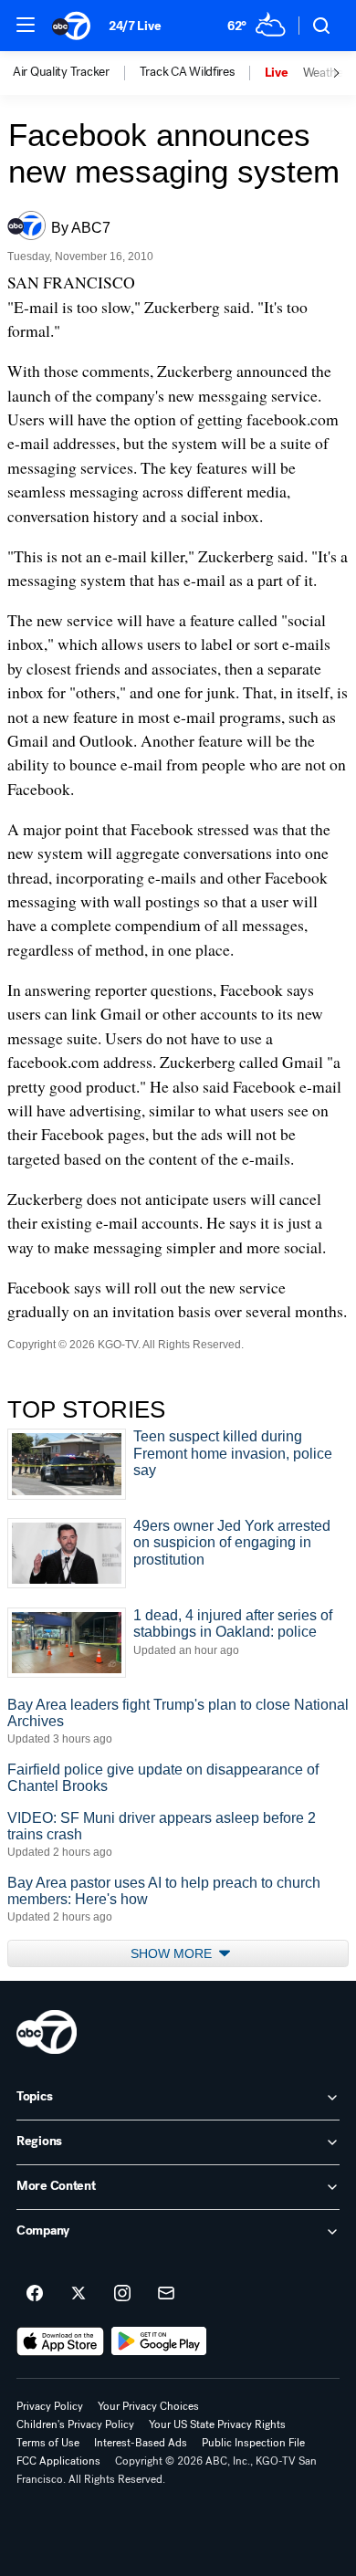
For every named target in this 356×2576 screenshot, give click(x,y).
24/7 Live (135, 26)
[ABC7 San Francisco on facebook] (35, 2294)
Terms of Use (48, 2443)
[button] (26, 25)
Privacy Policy (50, 2406)
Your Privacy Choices (148, 2406)
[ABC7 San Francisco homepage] (71, 26)
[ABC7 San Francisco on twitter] (79, 2294)
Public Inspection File (253, 2443)
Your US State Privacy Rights (217, 2424)
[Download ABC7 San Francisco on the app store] (60, 2341)
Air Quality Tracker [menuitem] (61, 72)
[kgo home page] (47, 2032)
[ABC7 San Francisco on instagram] (122, 2294)
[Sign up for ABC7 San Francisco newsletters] (166, 2294)
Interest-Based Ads (141, 2443)
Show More (173, 1953)
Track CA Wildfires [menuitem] (187, 72)
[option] (76, 73)
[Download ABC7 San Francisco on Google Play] (159, 2341)
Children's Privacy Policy (75, 2424)
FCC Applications (58, 2461)
